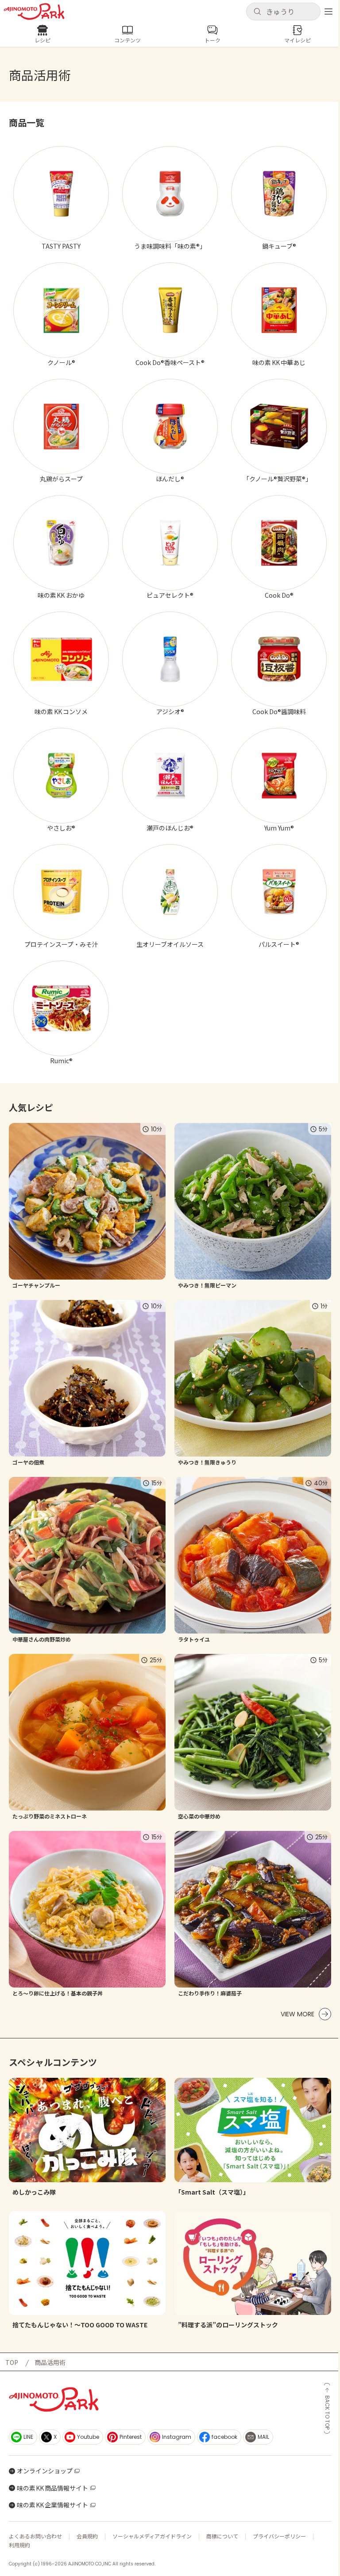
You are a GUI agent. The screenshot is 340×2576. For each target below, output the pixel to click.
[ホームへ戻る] (34, 12)
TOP (12, 2362)
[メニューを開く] (328, 12)
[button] (283, 12)
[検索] (257, 12)
